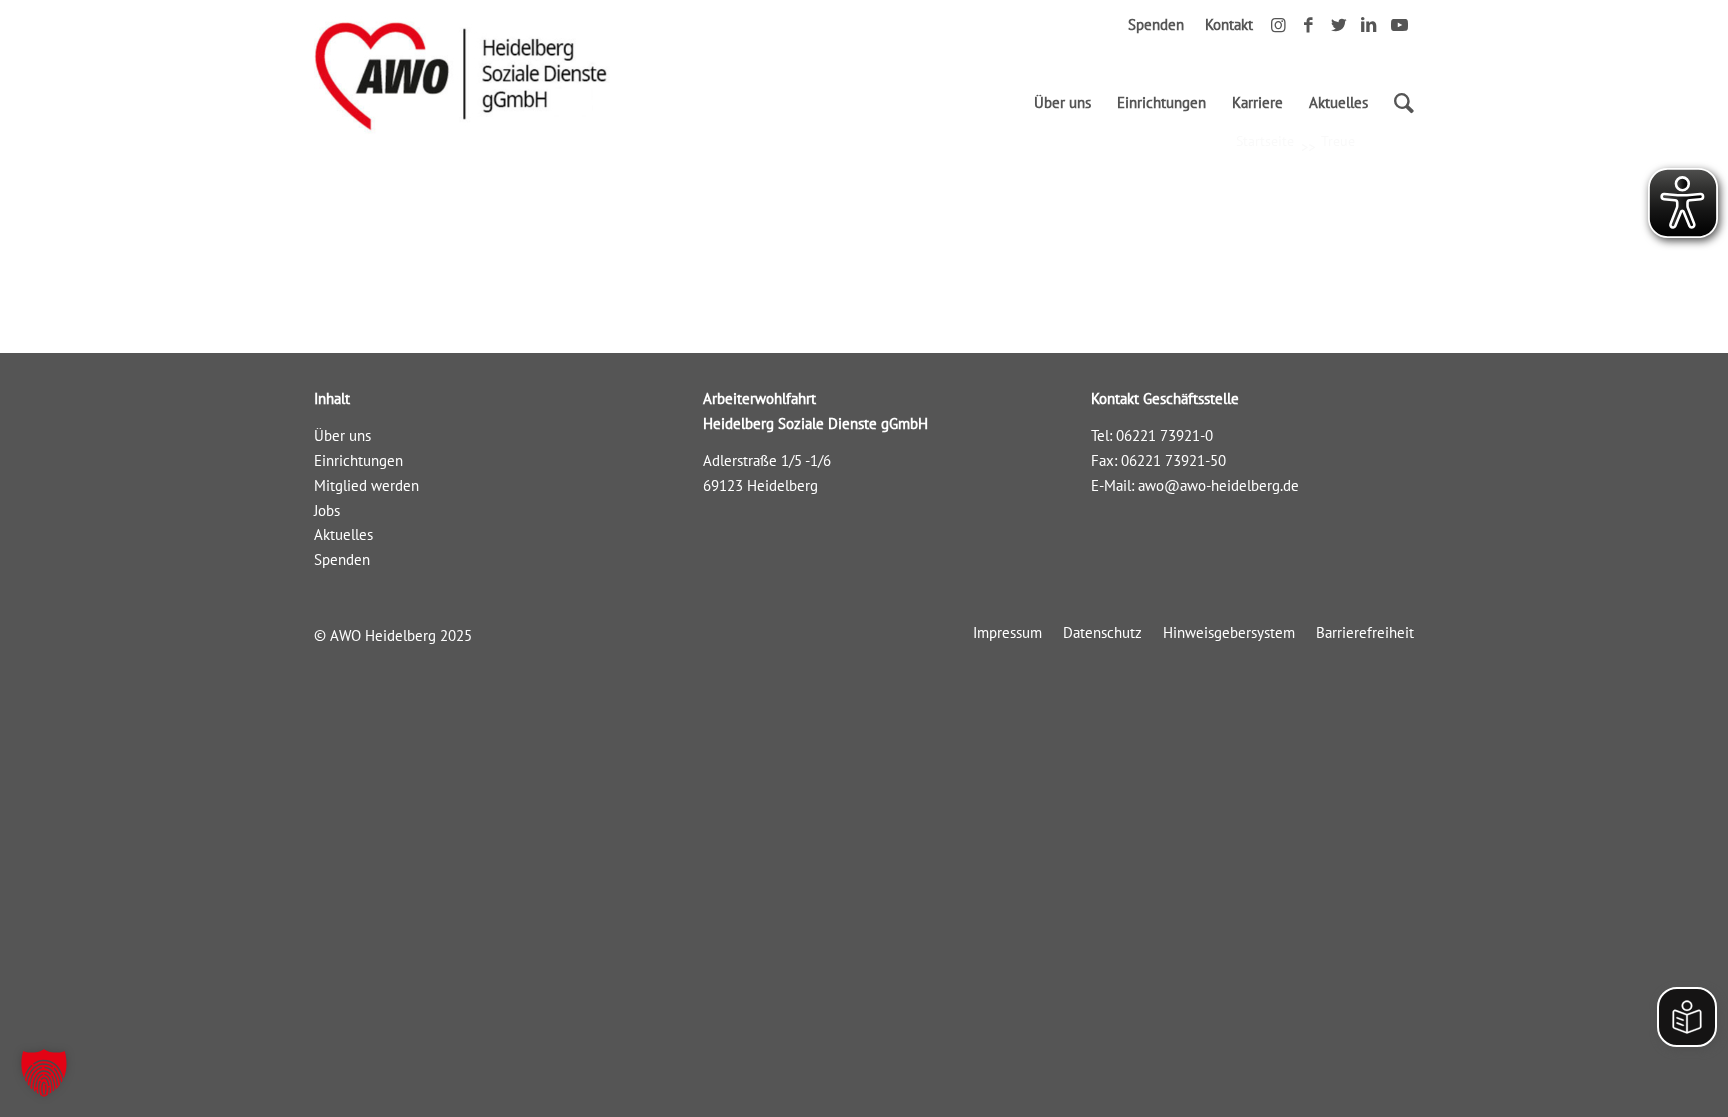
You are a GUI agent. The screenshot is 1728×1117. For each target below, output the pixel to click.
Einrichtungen (358, 460)
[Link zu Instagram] (1278, 25)
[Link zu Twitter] (1338, 25)
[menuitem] (1062, 103)
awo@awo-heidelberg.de (1218, 485)
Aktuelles (343, 534)
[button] (44, 1073)
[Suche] (1397, 103)
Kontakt (1229, 24)
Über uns (342, 435)
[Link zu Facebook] (1308, 25)
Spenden (1156, 24)
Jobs (327, 510)
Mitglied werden (366, 485)
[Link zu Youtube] (1399, 25)
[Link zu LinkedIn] (1368, 25)
